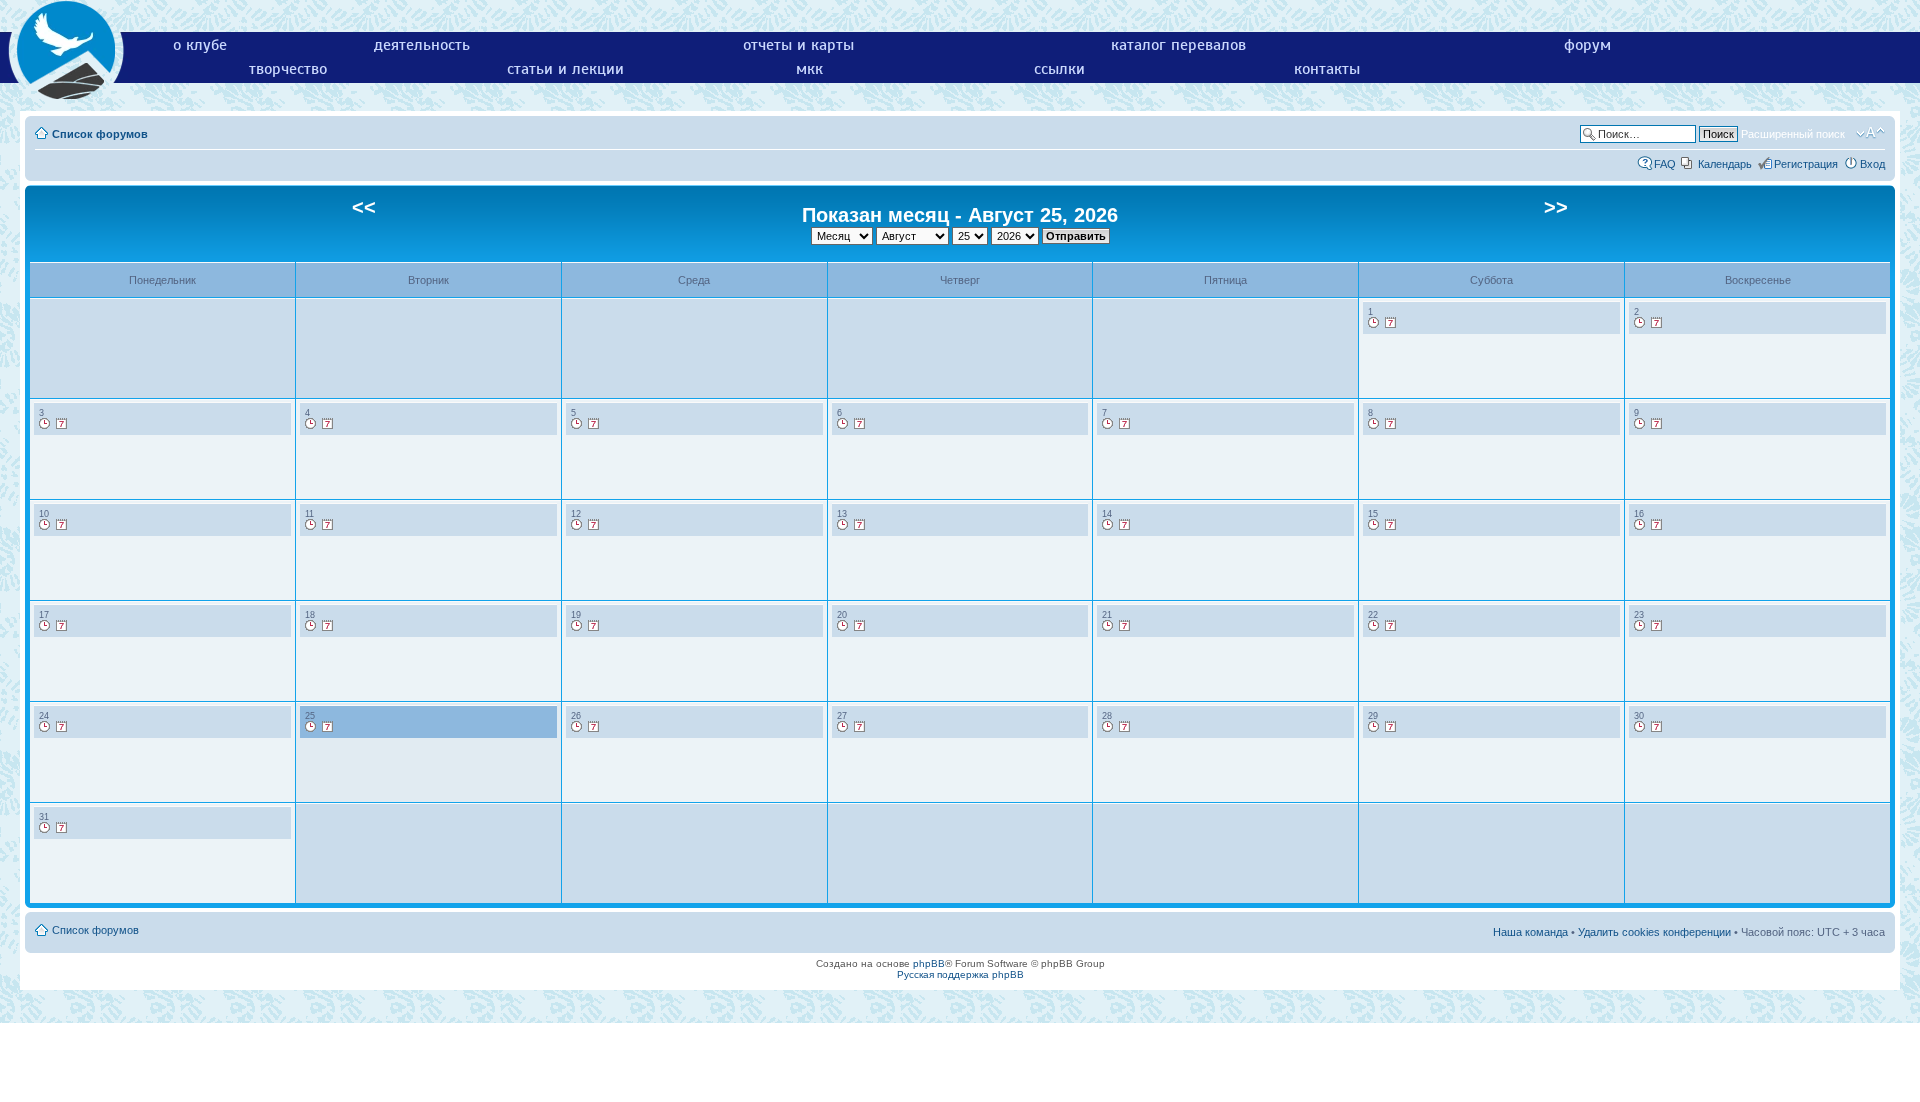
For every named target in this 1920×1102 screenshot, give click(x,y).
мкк (809, 69)
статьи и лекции (565, 69)
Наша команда (1530, 932)
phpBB (929, 963)
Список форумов (100, 134)
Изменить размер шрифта (1870, 133)
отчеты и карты (798, 45)
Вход (1872, 164)
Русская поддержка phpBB (960, 974)
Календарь (1725, 164)
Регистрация (1806, 164)
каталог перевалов (1178, 45)
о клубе (200, 45)
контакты (1327, 69)
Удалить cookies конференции (1654, 932)
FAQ (1665, 164)
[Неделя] (1391, 323)
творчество (288, 69)
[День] (1374, 323)
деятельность (422, 45)
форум (1587, 45)
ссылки (1059, 69)
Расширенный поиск (1793, 134)
